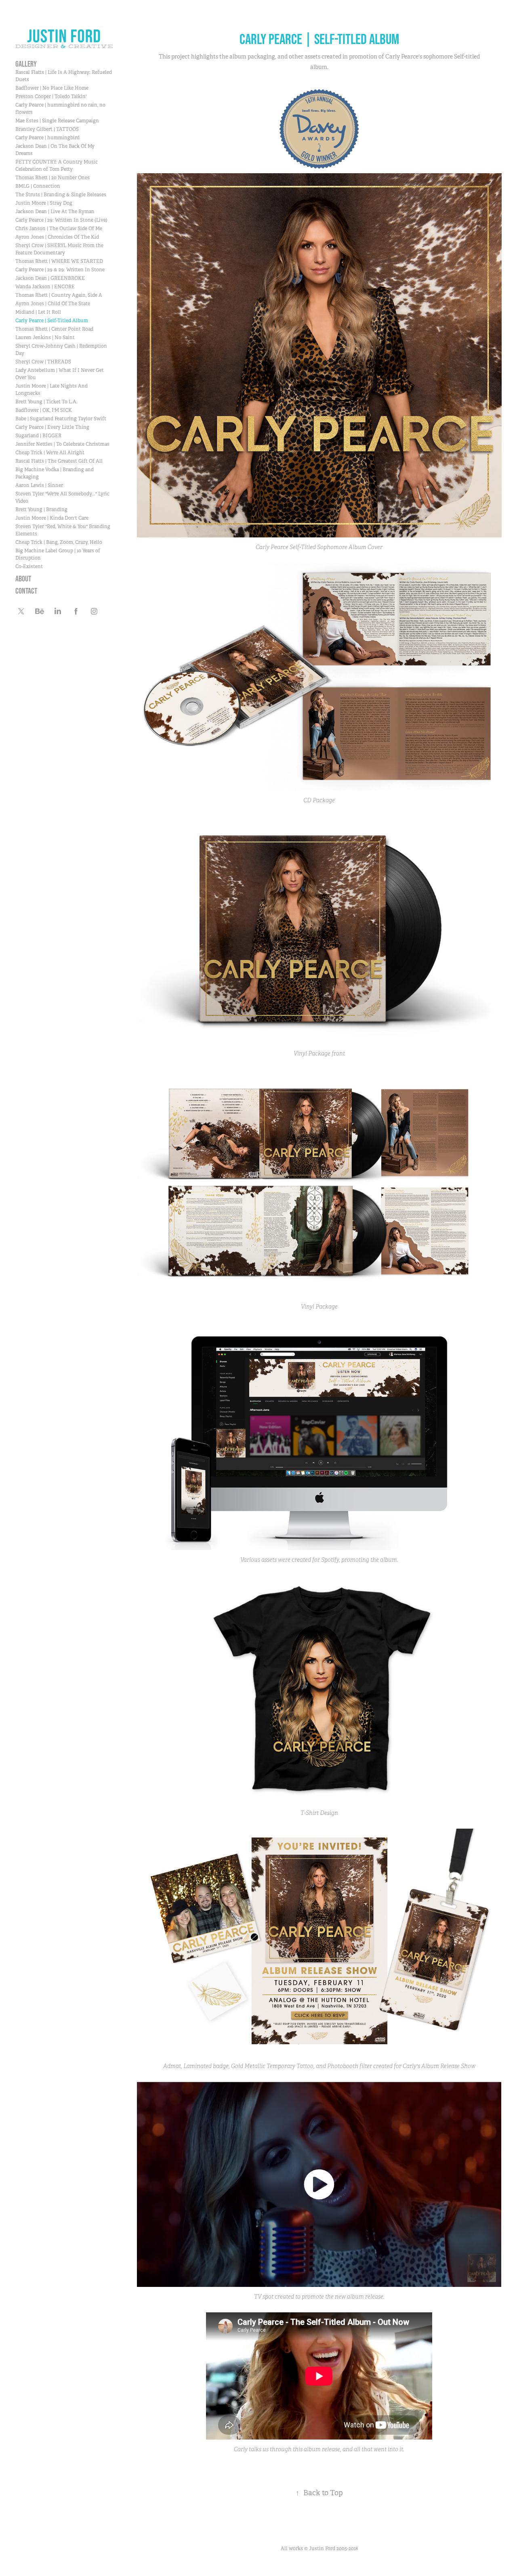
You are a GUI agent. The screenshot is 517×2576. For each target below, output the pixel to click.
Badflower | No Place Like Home (52, 88)
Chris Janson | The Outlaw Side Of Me (59, 229)
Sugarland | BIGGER (38, 436)
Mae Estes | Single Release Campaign (57, 121)
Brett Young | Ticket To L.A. (46, 402)
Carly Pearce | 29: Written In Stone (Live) (61, 220)
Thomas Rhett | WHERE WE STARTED (59, 261)
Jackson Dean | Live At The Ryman (55, 212)
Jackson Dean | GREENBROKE (50, 278)
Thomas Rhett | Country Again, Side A (59, 295)
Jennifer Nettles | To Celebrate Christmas (62, 444)
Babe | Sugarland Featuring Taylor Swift (61, 419)
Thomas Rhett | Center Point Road (54, 329)
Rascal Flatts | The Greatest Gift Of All (59, 461)
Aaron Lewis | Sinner (39, 485)
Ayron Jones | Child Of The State (53, 304)
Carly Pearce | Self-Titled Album (52, 321)
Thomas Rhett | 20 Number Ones (53, 178)
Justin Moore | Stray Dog (44, 203)
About (23, 579)
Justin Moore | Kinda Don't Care (52, 518)
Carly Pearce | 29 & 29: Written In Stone (60, 270)
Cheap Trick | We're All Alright (50, 453)
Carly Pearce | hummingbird (47, 138)
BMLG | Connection (38, 186)
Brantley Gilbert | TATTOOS (47, 129)
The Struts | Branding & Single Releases (61, 195)
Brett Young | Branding (41, 510)
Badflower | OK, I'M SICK (44, 410)
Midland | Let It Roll (38, 312)
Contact (26, 591)
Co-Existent (29, 566)
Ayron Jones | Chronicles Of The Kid (57, 237)
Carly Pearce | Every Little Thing (52, 427)
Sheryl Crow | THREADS (43, 362)
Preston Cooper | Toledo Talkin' (51, 96)
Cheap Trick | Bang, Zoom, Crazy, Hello (59, 542)
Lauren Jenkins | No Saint (45, 338)
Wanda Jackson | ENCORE (45, 287)
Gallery (26, 64)
